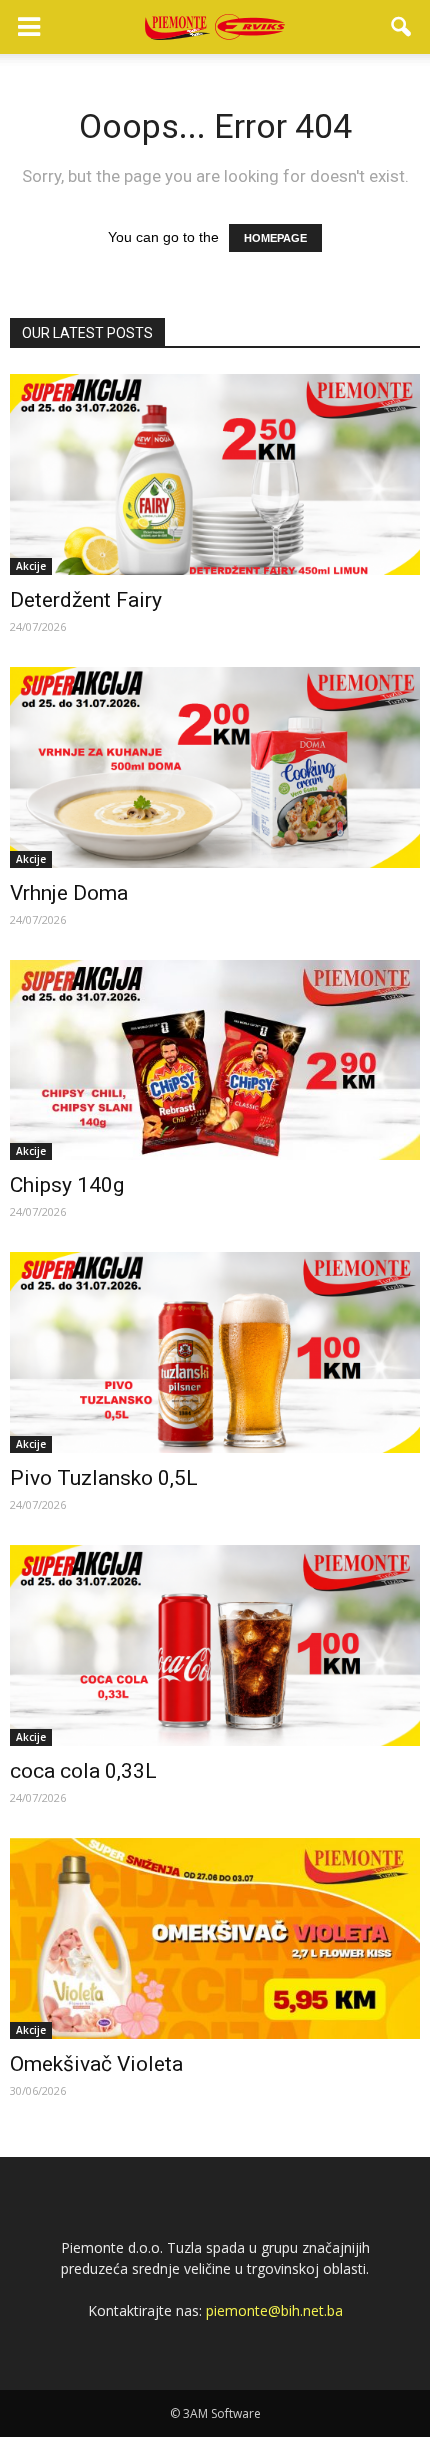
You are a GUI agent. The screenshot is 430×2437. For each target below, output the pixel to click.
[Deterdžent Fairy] (215, 474)
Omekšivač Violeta (96, 2064)
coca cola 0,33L (83, 1771)
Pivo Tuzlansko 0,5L (104, 1478)
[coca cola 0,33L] (215, 1645)
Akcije (31, 566)
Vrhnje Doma (69, 893)
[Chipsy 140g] (215, 1060)
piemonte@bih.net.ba (274, 2310)
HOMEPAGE (275, 238)
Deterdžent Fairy (86, 600)
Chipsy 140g (67, 1185)
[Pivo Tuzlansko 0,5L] (215, 1352)
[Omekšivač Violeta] (215, 1938)
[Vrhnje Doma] (215, 767)
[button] (402, 27)
